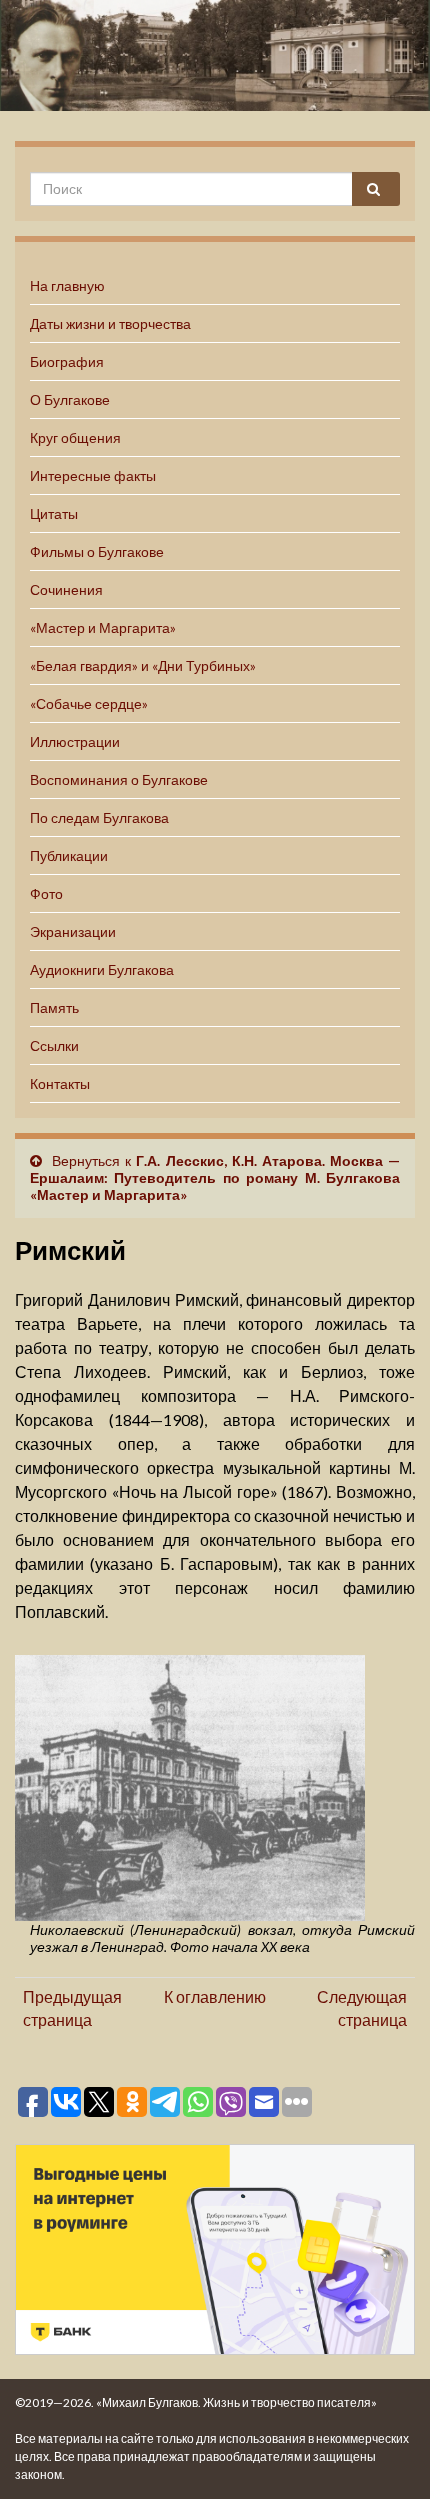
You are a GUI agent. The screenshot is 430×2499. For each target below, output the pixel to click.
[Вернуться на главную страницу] (215, 55)
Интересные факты (93, 475)
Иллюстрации (75, 741)
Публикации (69, 855)
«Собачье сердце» (89, 703)
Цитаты (54, 513)
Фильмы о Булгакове (97, 551)
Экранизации (73, 931)
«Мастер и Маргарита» (103, 627)
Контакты (60, 1083)
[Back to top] (385, 2454)
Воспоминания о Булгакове (119, 779)
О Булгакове (70, 399)
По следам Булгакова (99, 817)
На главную (67, 285)
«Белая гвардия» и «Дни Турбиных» (143, 665)
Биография (67, 361)
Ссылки (54, 1045)
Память (54, 1007)
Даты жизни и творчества (110, 323)
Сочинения (66, 589)
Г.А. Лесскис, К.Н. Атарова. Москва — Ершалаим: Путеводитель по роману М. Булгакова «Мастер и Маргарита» (215, 1177)
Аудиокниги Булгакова (102, 969)
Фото (46, 893)
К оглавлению (215, 1996)
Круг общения (75, 437)
